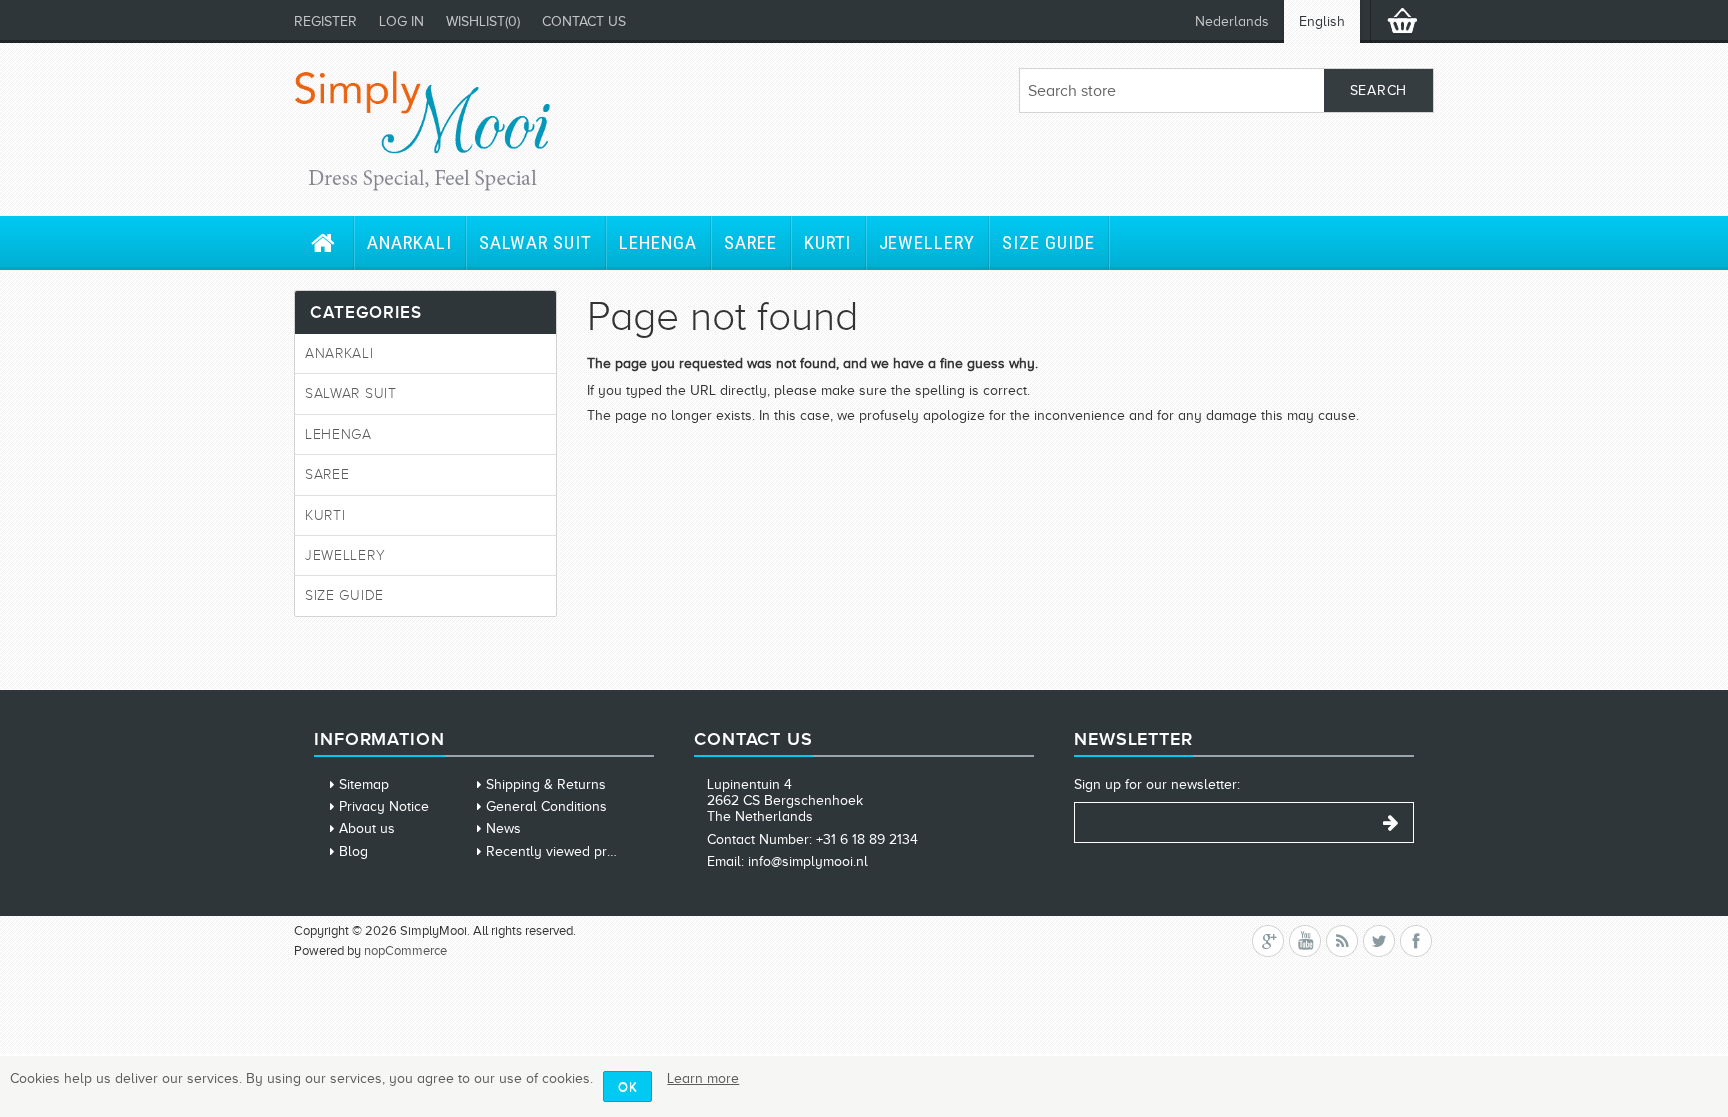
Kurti (828, 242)
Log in (401, 21)
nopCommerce (405, 950)
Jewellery (927, 242)
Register (325, 21)
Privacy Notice (384, 806)
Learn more (703, 1078)
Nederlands (1232, 21)
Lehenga (658, 242)
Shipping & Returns (546, 784)
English (1322, 21)
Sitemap (364, 784)
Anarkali (409, 242)
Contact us (584, 21)
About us (367, 828)
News (503, 828)
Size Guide (1048, 242)
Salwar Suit (535, 242)
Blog (353, 851)
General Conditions (546, 806)
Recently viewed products (567, 851)
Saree (750, 242)
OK (627, 1086)
